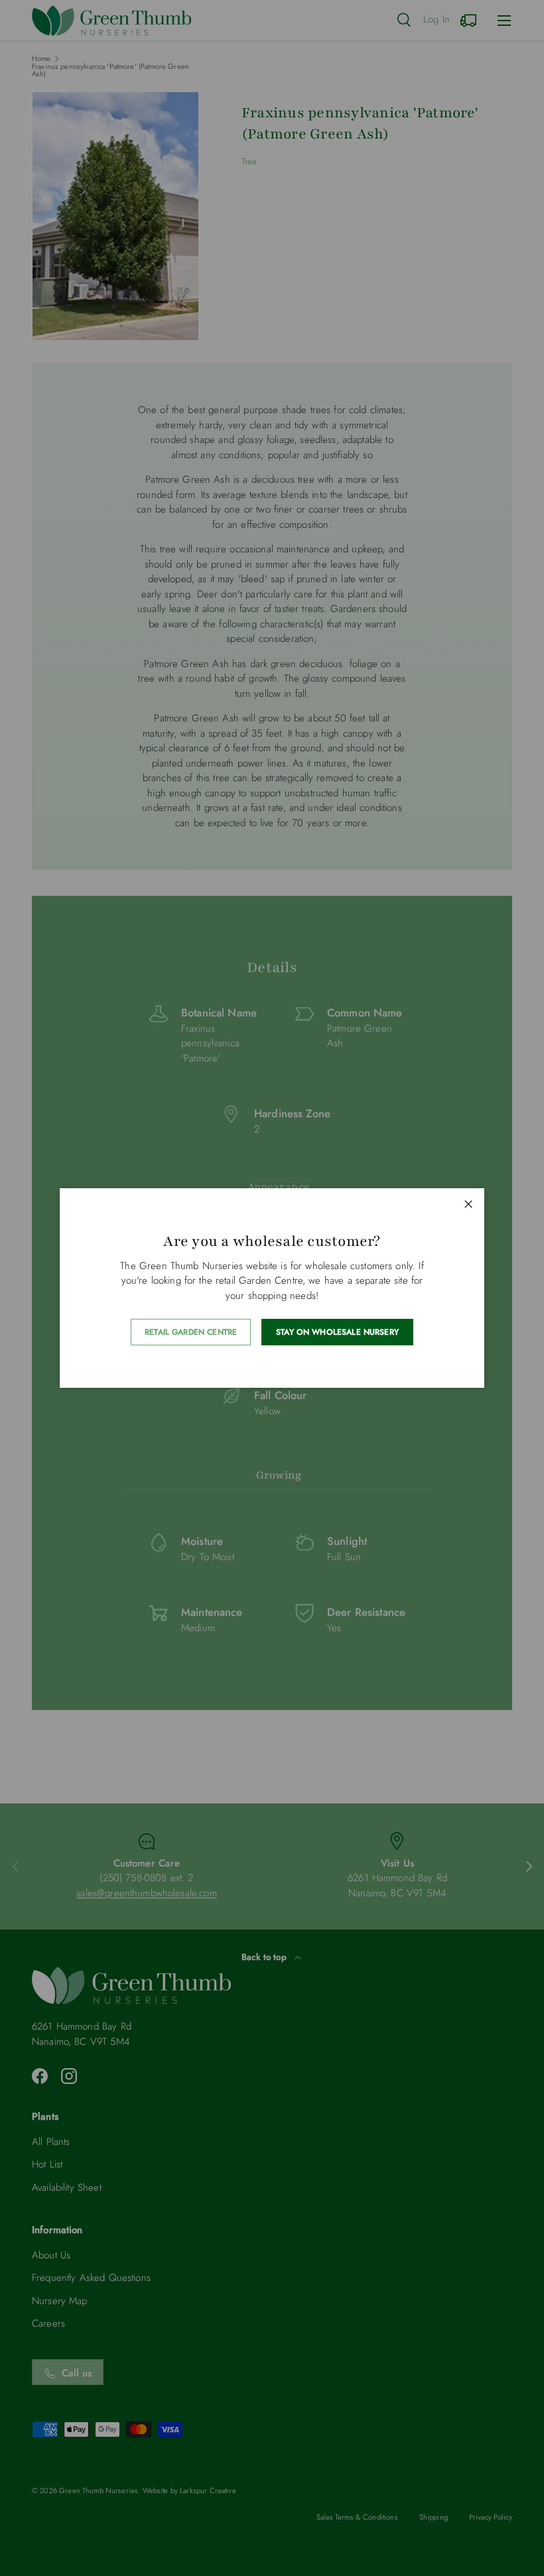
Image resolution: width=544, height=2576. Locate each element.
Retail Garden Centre (191, 1332)
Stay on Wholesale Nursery (337, 1332)
